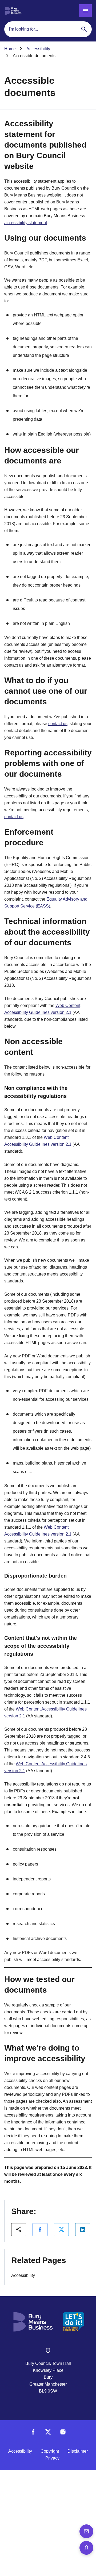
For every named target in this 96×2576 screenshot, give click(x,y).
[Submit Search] (84, 29)
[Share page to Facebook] (40, 2230)
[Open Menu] (85, 11)
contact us (58, 724)
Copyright (50, 2451)
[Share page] (19, 2230)
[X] (48, 2434)
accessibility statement (26, 223)
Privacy (52, 2458)
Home (10, 49)
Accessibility (38, 49)
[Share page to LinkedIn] (83, 2230)
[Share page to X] (61, 2230)
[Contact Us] (86, 2531)
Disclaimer (78, 2451)
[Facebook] (33, 2434)
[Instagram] (63, 2434)
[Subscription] (86, 2548)
